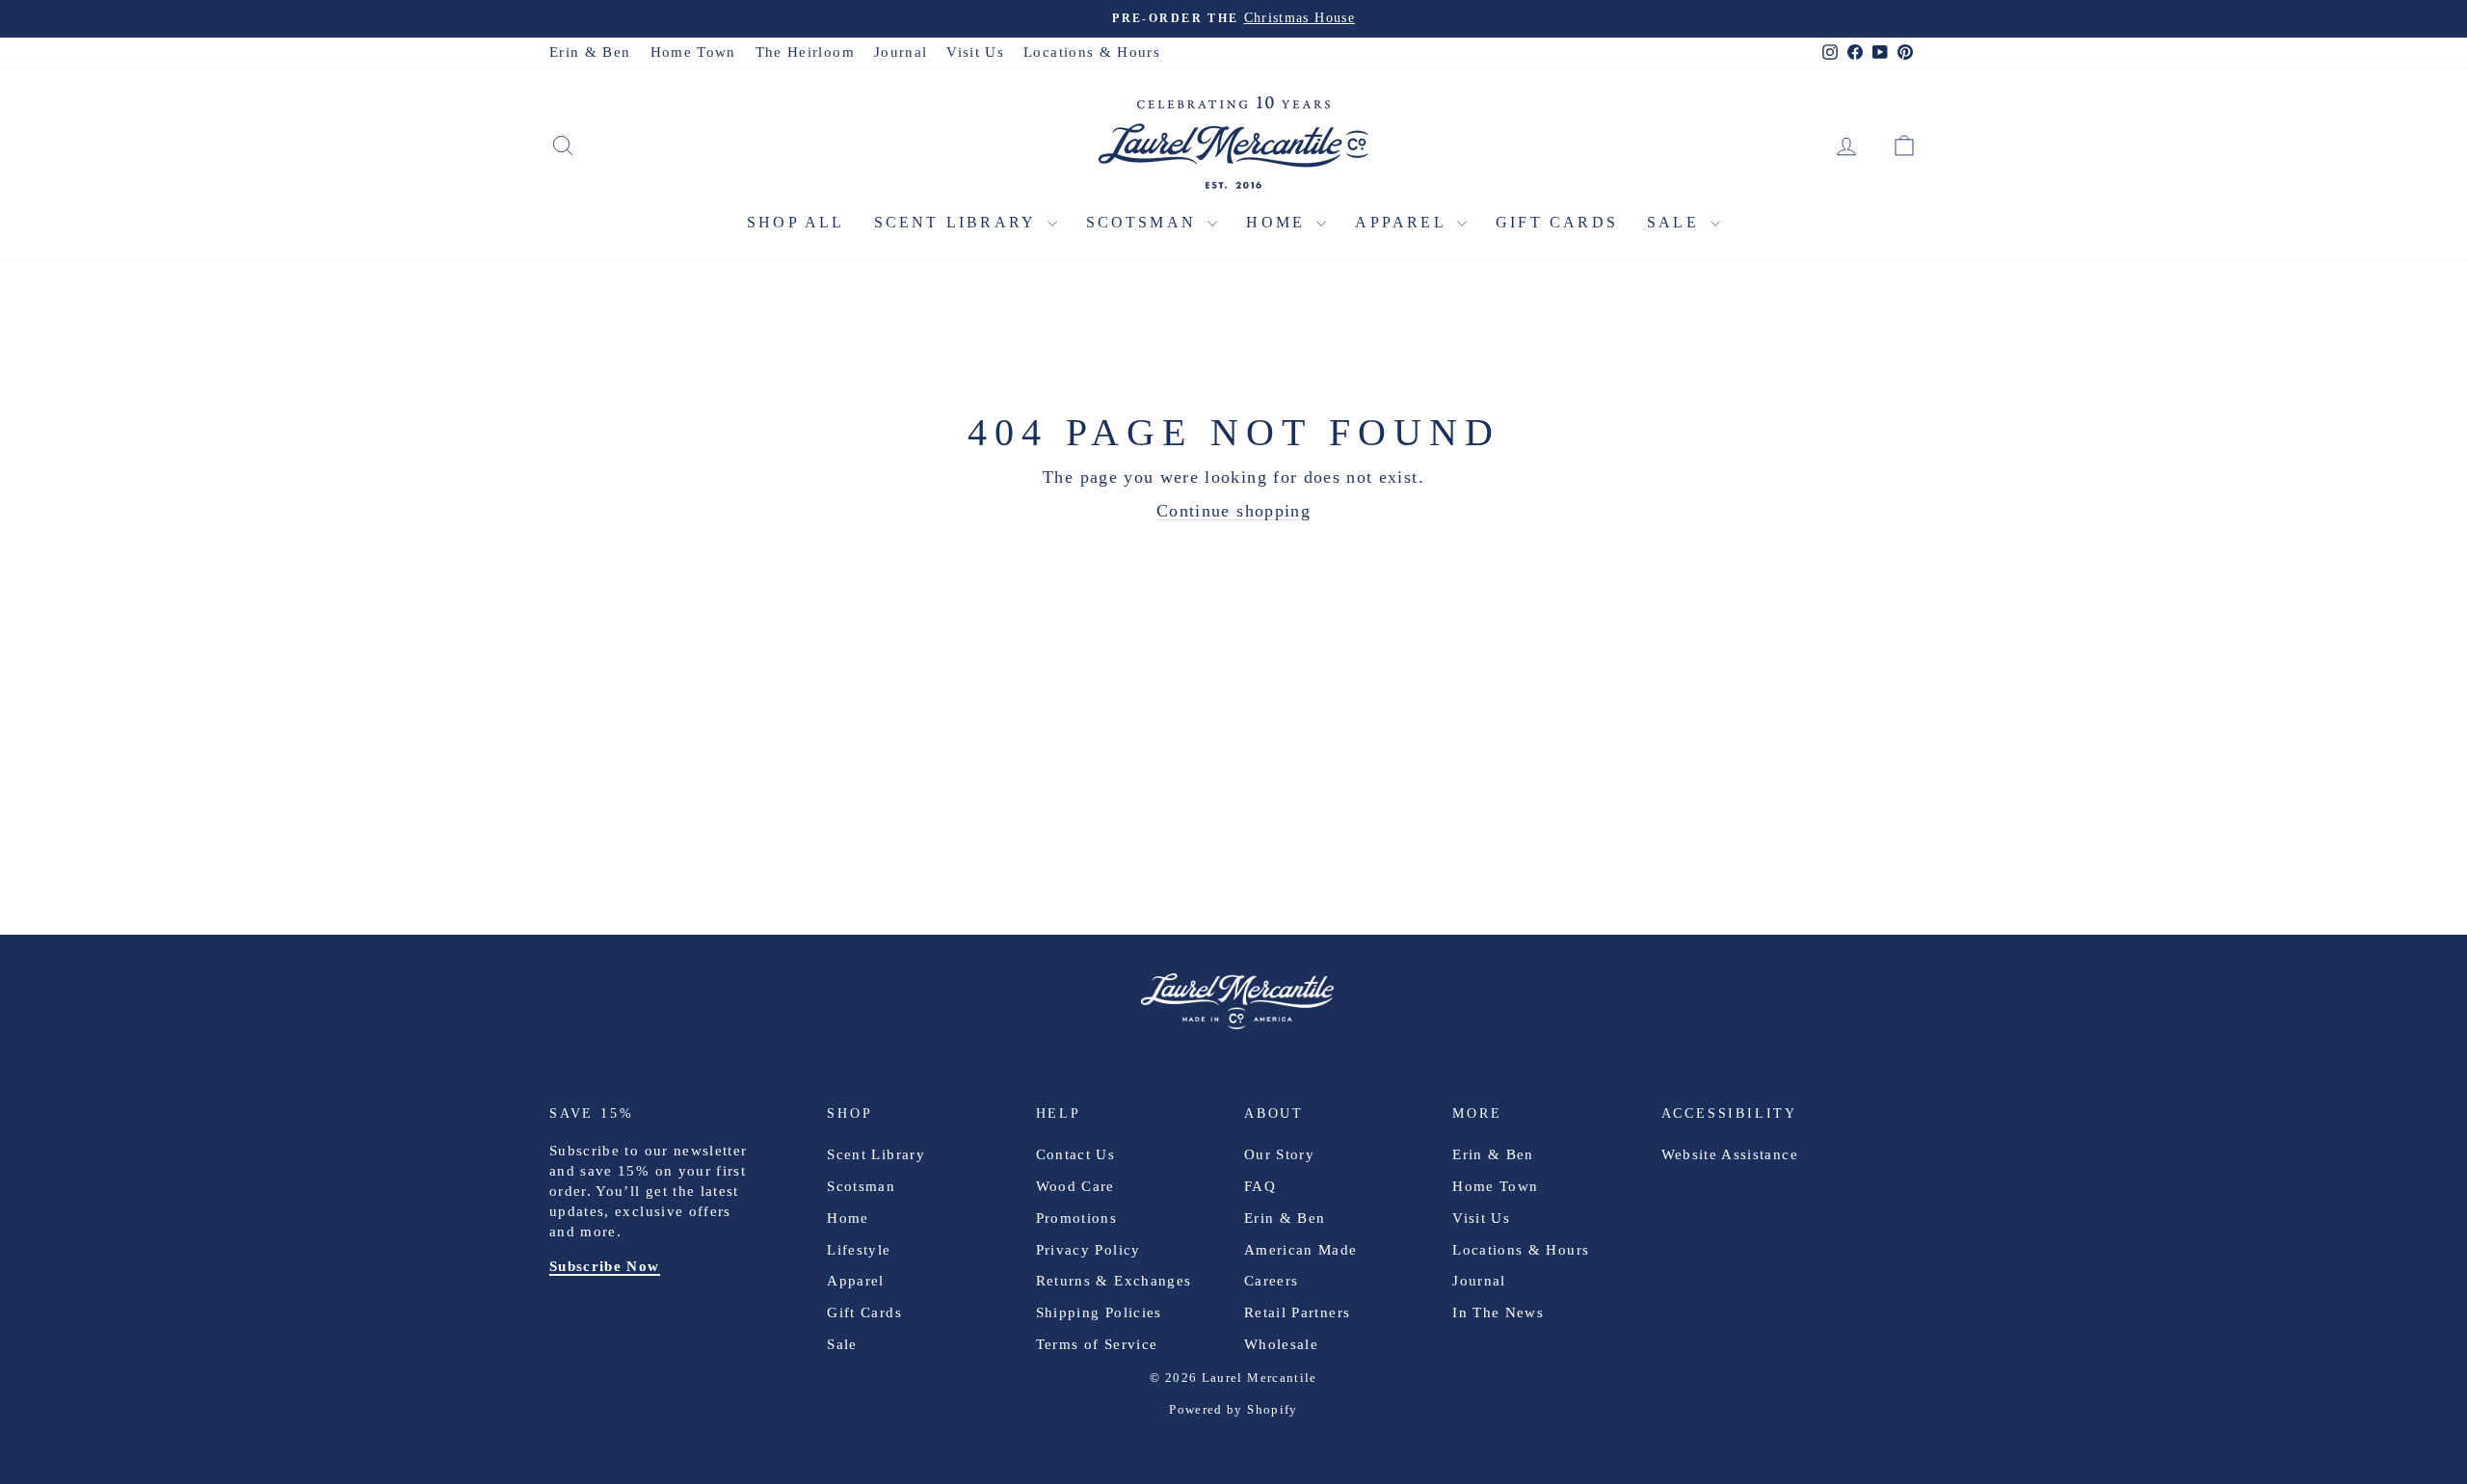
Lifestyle (859, 1250)
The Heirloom (805, 52)
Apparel (1404, 222)
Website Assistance (1730, 1154)
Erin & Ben (590, 52)
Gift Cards (1557, 222)
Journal (901, 52)
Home (1279, 222)
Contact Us (1076, 1154)
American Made (1301, 1250)
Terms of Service (1097, 1344)
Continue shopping (1233, 511)
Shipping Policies (1099, 1312)
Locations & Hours (1092, 52)
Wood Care (1075, 1186)
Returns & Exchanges (1114, 1281)
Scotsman (1145, 222)
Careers (1271, 1281)
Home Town (693, 52)
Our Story (1279, 1154)
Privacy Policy (1088, 1250)
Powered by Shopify (1233, 1409)
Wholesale (1281, 1344)
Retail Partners (1297, 1312)
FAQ (1260, 1186)
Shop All (796, 222)
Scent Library (958, 222)
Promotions (1077, 1218)
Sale (1676, 222)
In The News (1498, 1312)
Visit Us (975, 52)
